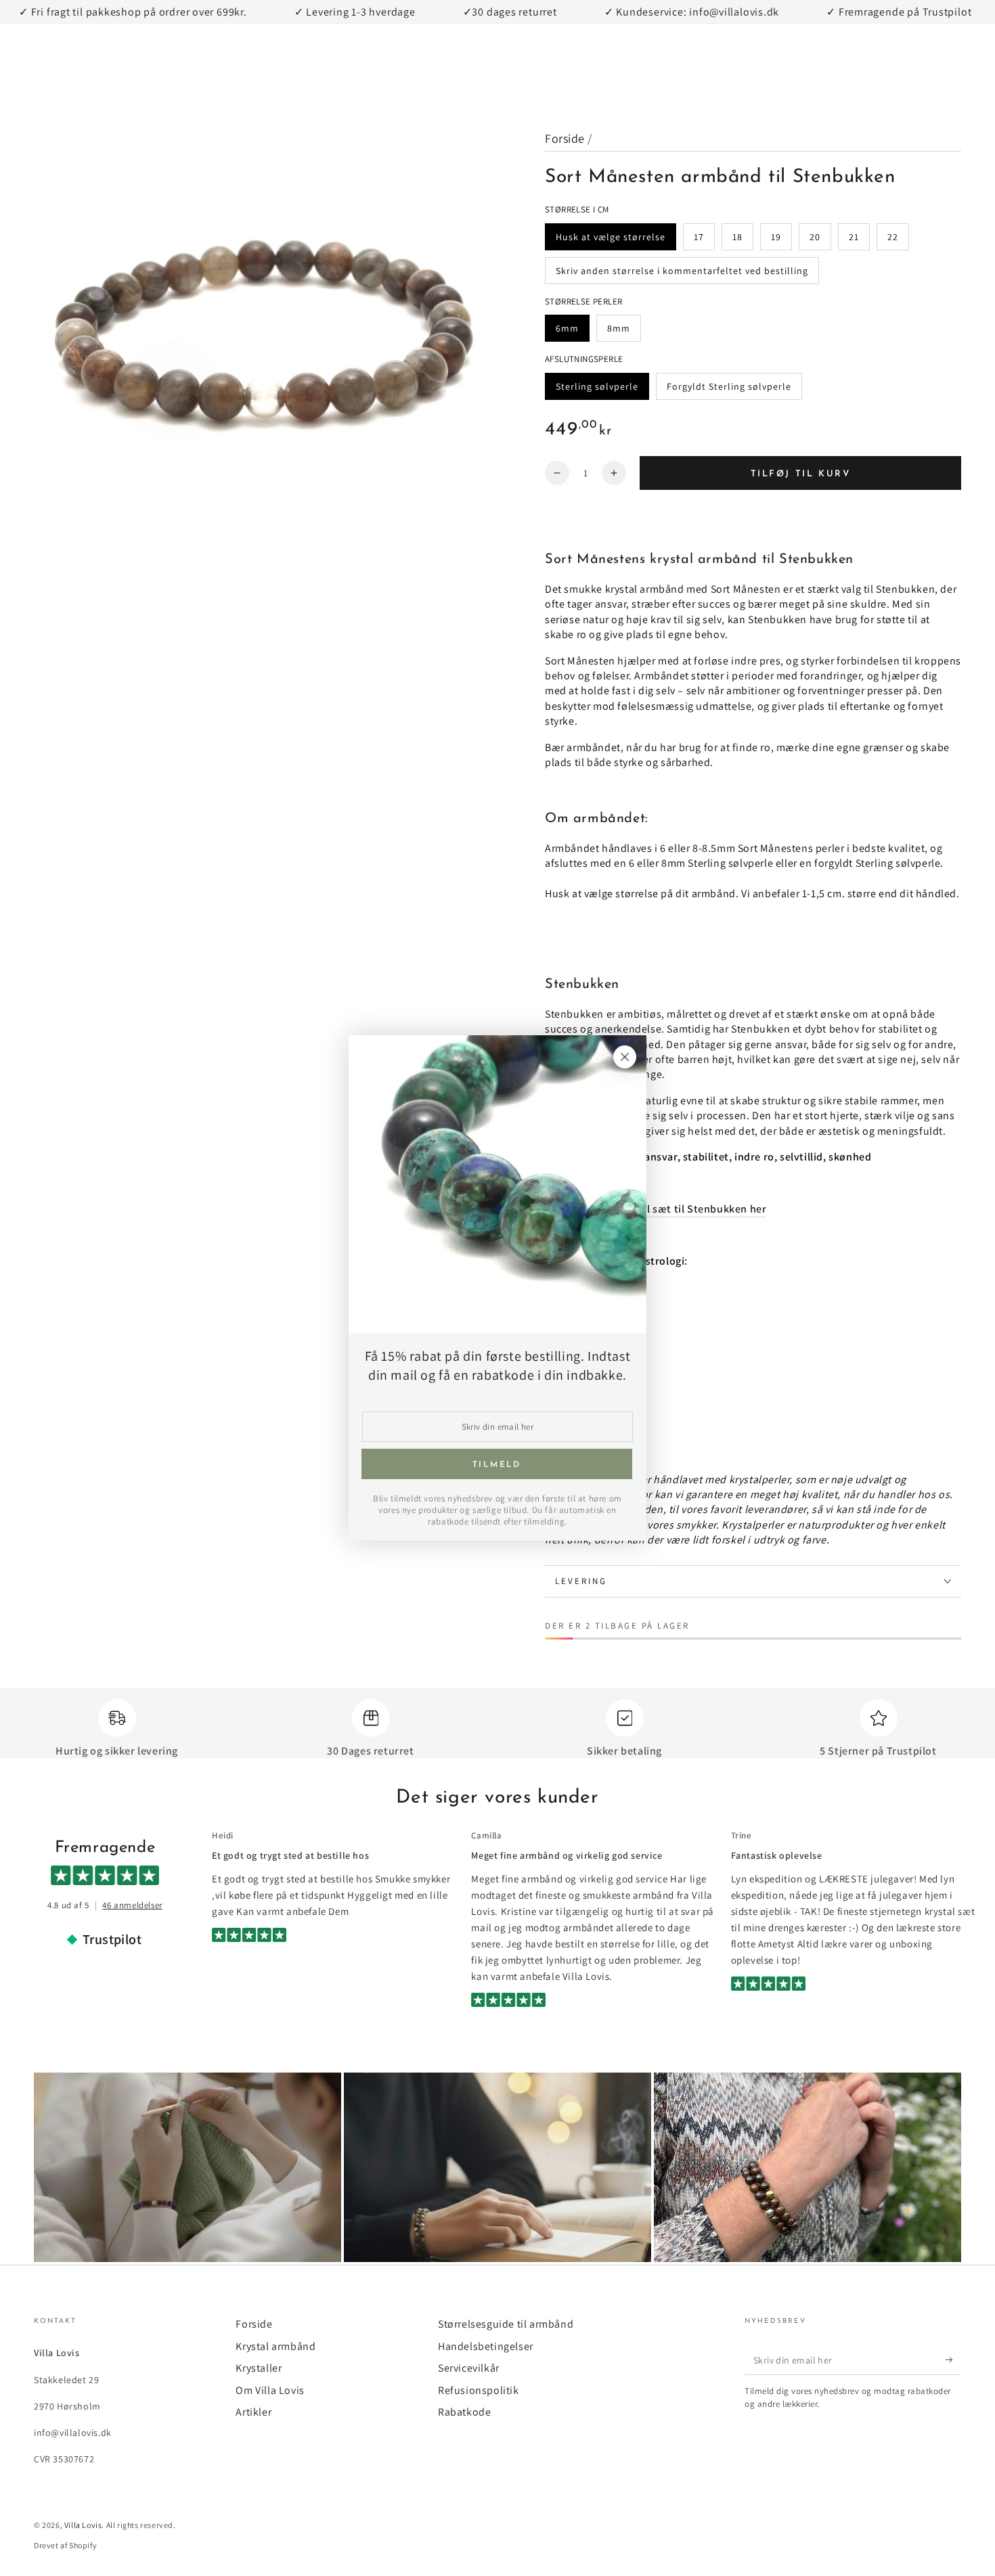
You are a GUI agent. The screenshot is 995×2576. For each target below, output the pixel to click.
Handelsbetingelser (486, 2346)
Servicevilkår (469, 2368)
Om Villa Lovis (270, 2390)
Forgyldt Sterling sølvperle (734, 390)
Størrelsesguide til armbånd (506, 2324)
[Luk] (625, 1057)
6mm (572, 332)
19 (781, 241)
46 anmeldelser (132, 1905)
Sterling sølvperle (602, 390)
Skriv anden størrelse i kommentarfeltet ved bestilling (682, 274)
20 (820, 241)
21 (859, 241)
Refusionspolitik (479, 2390)
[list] (497, 1729)
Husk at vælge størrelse (616, 241)
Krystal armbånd (275, 2346)
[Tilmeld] (953, 2359)
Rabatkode (464, 2412)
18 (743, 241)
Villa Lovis (83, 2525)
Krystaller (259, 2368)
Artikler (253, 2412)
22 (898, 241)
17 (704, 241)
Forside (565, 138)
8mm (624, 332)
